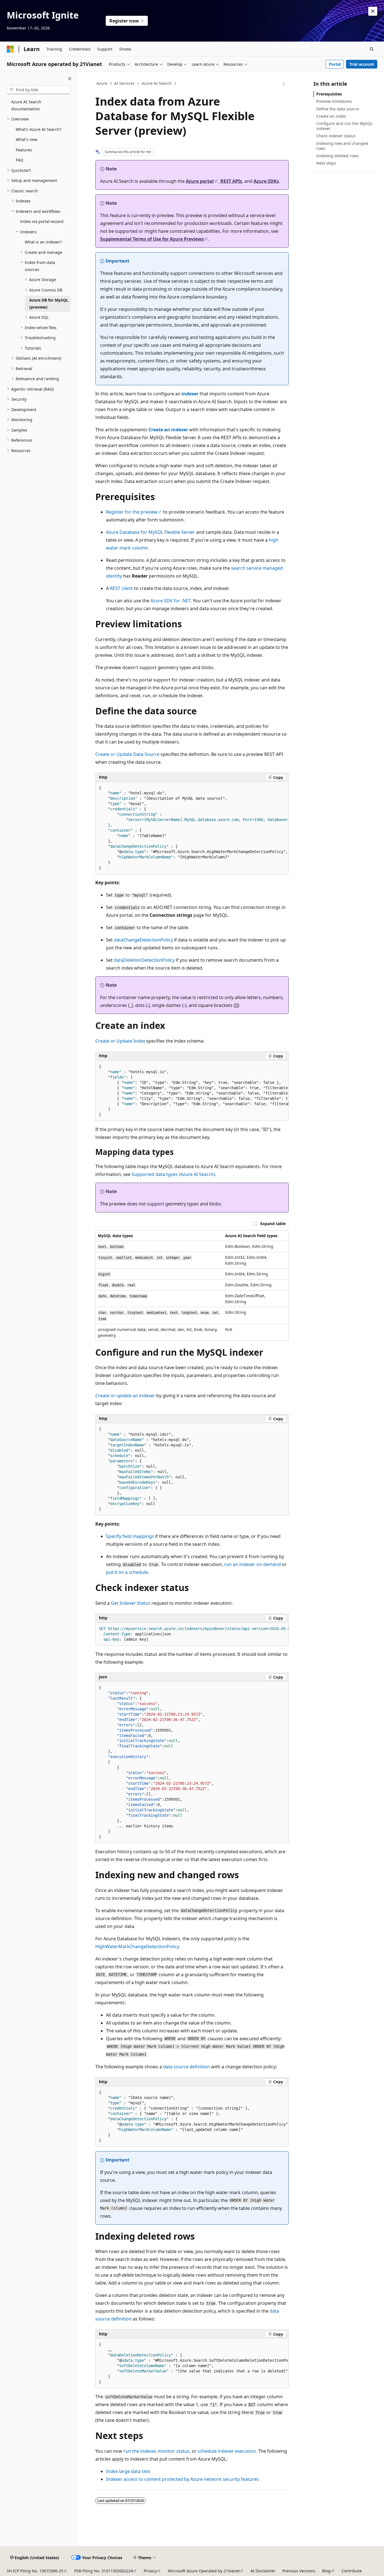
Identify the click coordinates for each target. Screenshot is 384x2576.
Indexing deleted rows (337, 156)
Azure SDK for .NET (170, 601)
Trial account (362, 64)
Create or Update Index (120, 1041)
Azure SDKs (266, 181)
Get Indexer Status (131, 1603)
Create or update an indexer (125, 1396)
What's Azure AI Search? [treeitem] (39, 129)
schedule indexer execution (227, 2451)
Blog (326, 2571)
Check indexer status (336, 136)
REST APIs (231, 181)
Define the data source (338, 109)
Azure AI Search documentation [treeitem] (26, 105)
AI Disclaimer (263, 2571)
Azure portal (200, 181)
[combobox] (39, 90)
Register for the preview (132, 512)
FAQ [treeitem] (20, 160)
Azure (102, 83)
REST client (121, 588)
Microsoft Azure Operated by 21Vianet (204, 2571)
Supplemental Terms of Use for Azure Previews (152, 239)
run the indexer (139, 2451)
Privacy (150, 2571)
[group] (192, 828)
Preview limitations (334, 101)
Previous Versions (299, 2571)
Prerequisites (329, 94)
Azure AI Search (157, 83)
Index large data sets (128, 2471)
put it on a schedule (127, 1572)
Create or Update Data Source (127, 754)
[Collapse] (70, 79)
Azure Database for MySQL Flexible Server (151, 532)
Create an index (331, 116)
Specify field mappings (130, 1536)
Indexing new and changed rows (342, 146)
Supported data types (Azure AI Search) (173, 1174)
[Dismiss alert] (373, 11)
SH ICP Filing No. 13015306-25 (35, 2571)
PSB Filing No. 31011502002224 (104, 2571)
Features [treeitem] (24, 150)
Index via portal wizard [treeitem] (42, 221)
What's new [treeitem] (27, 139)
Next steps (326, 163)
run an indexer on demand (252, 1564)
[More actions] (284, 84)
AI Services (124, 83)
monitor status (174, 2451)
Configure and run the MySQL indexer (344, 126)
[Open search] (372, 49)
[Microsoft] (10, 49)
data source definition (187, 2067)
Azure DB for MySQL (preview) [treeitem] (49, 304)
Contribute (352, 2571)
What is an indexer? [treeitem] (43, 242)
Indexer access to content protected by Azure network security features (182, 2479)
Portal (335, 64)
